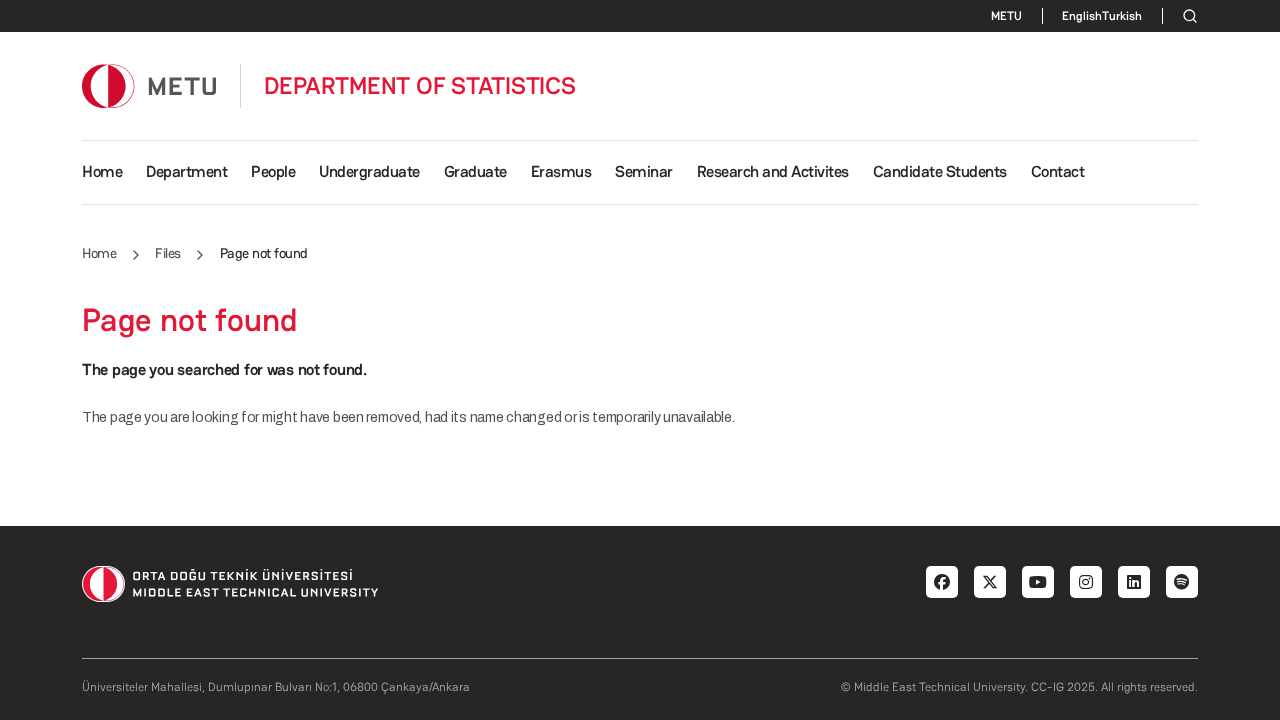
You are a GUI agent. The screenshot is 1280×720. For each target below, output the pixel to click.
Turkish (1122, 16)
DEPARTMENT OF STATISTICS (420, 86)
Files (168, 253)
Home (102, 171)
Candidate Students (940, 171)
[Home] (149, 85)
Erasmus (561, 171)
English (1082, 16)
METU (1006, 16)
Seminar (644, 171)
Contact (1058, 171)
